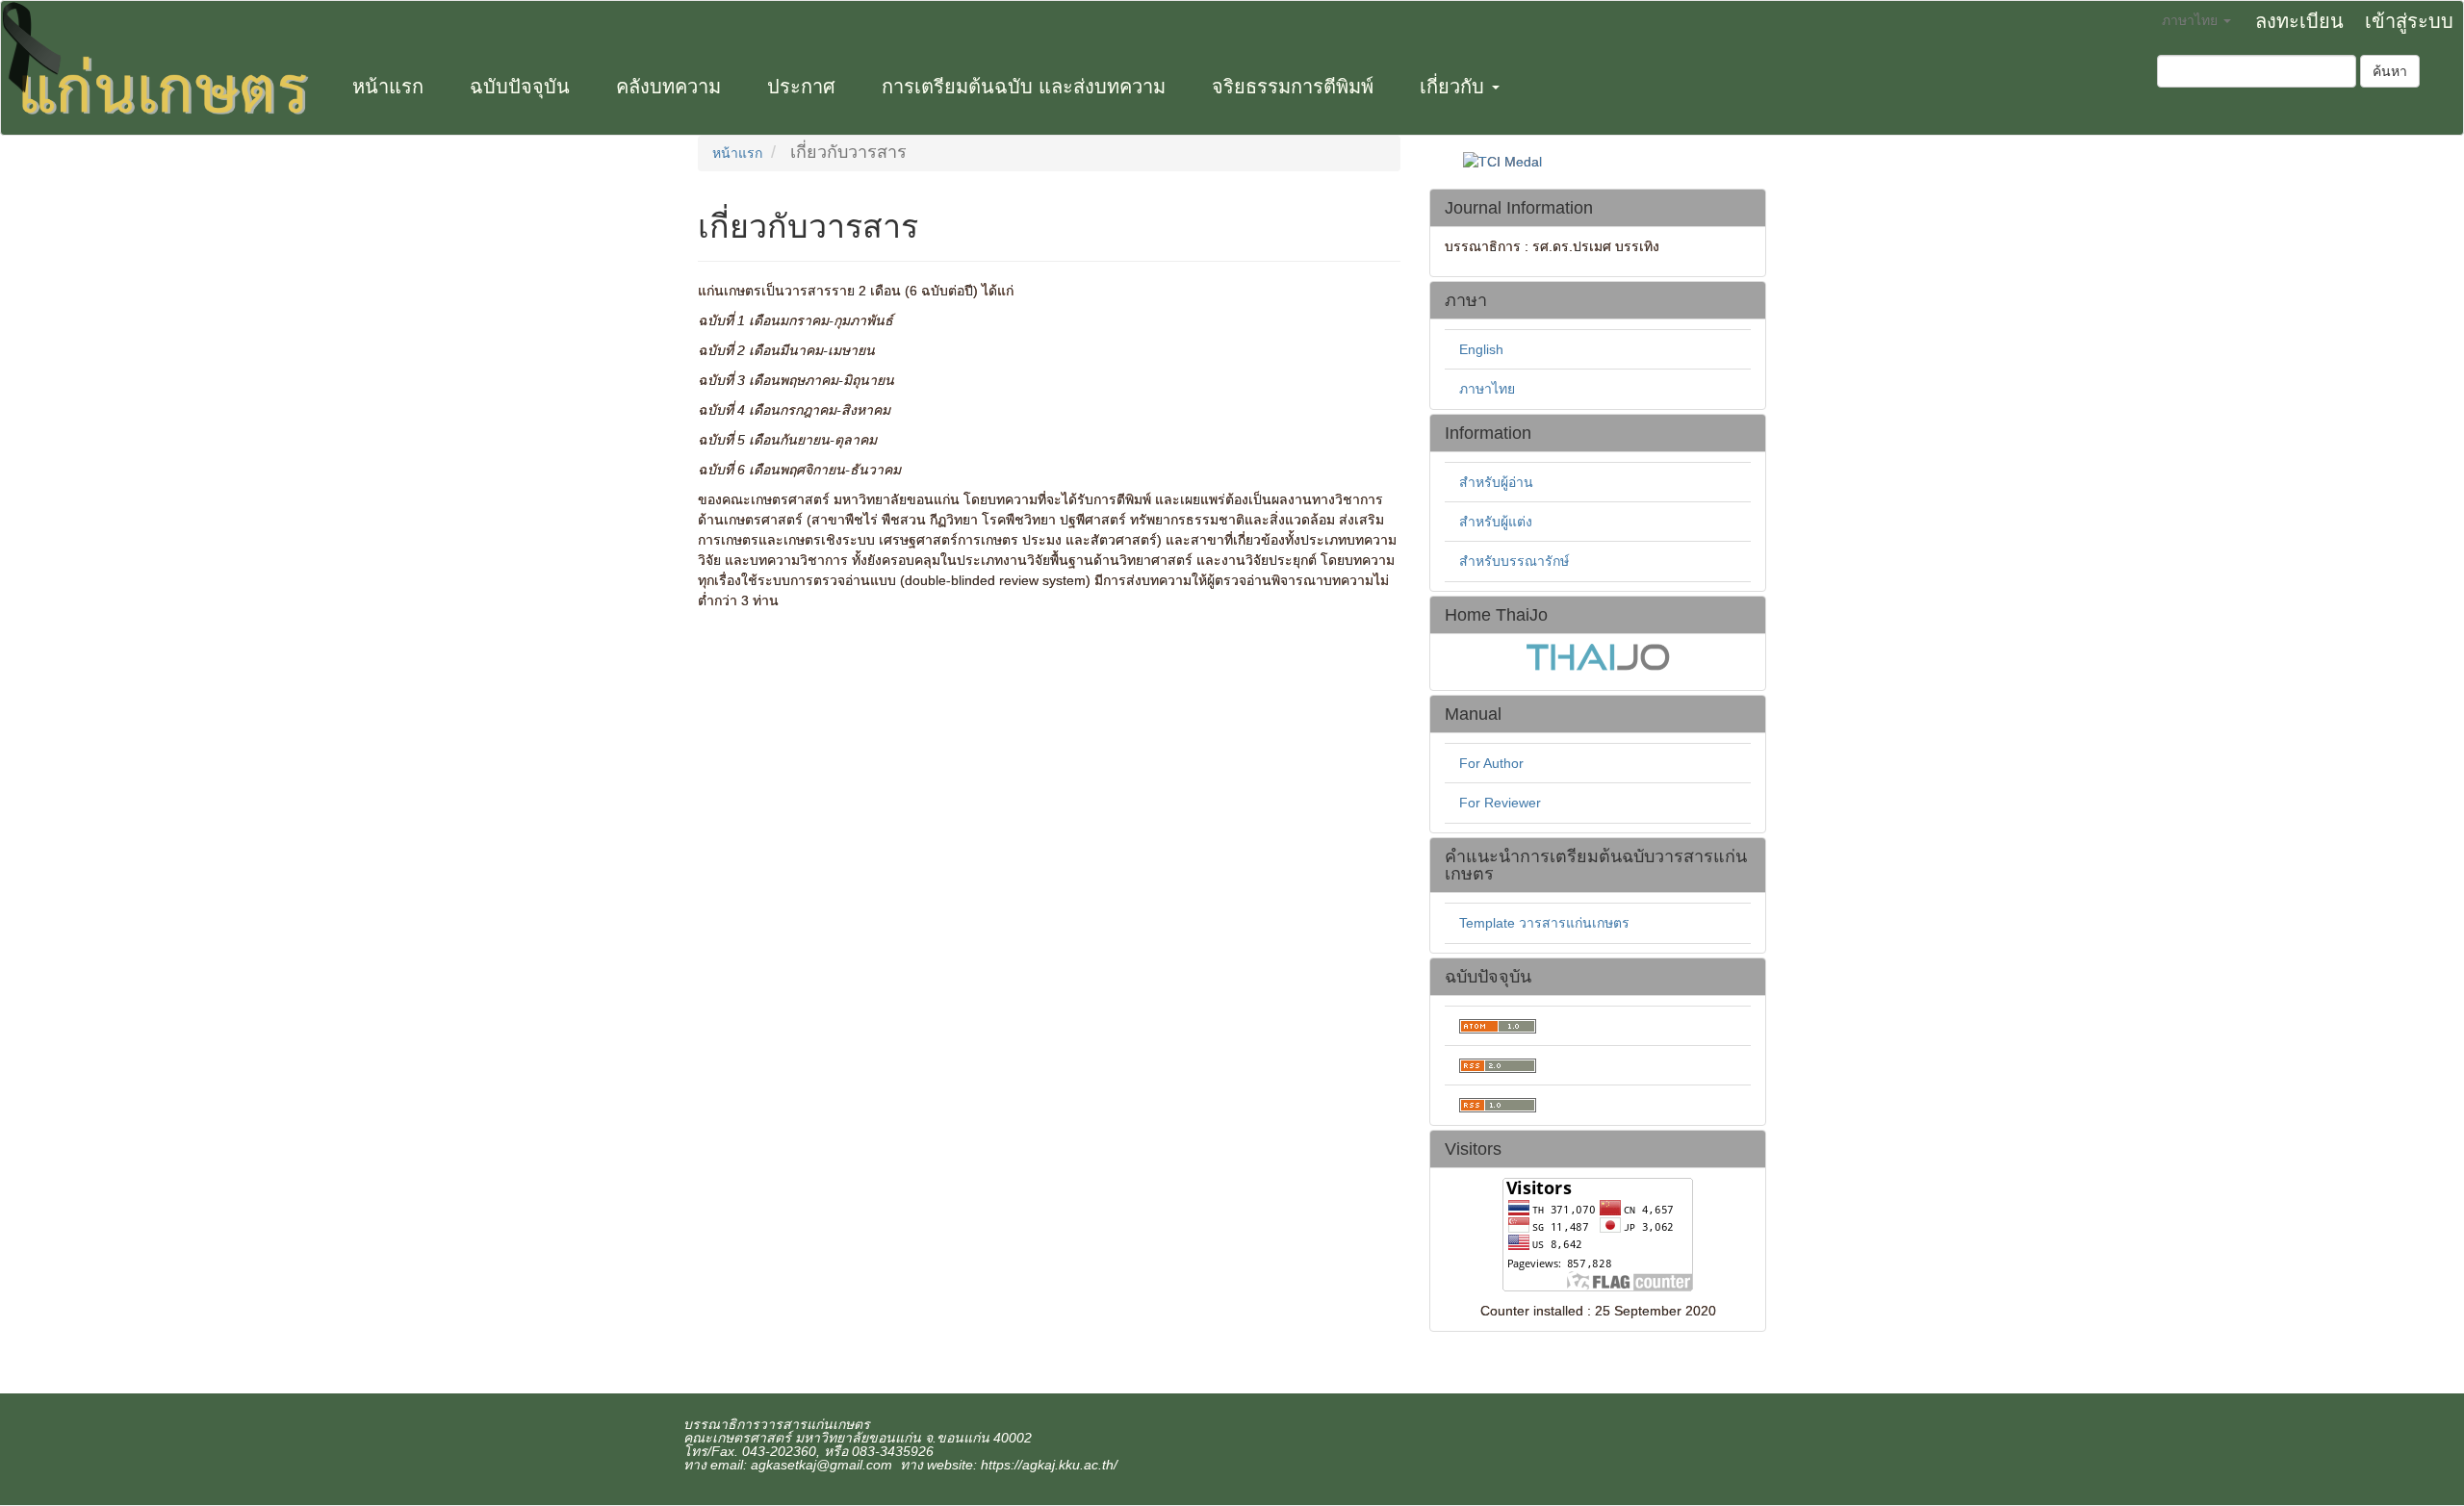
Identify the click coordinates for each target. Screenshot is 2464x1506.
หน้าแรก (388, 87)
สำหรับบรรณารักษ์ (1514, 561)
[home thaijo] (1598, 655)
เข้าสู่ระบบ (2409, 21)
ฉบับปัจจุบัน (520, 87)
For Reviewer (1500, 803)
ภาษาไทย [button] (2192, 20)
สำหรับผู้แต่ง (1496, 522)
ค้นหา (2390, 71)
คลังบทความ (668, 87)
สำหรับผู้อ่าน (1496, 482)
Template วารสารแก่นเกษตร (1544, 923)
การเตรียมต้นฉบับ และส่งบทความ (1024, 87)
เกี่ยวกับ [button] (1455, 87)
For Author (1491, 763)
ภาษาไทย (1487, 389)
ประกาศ (801, 87)
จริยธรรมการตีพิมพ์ (1293, 87)
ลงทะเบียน (2299, 21)
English (1481, 349)
